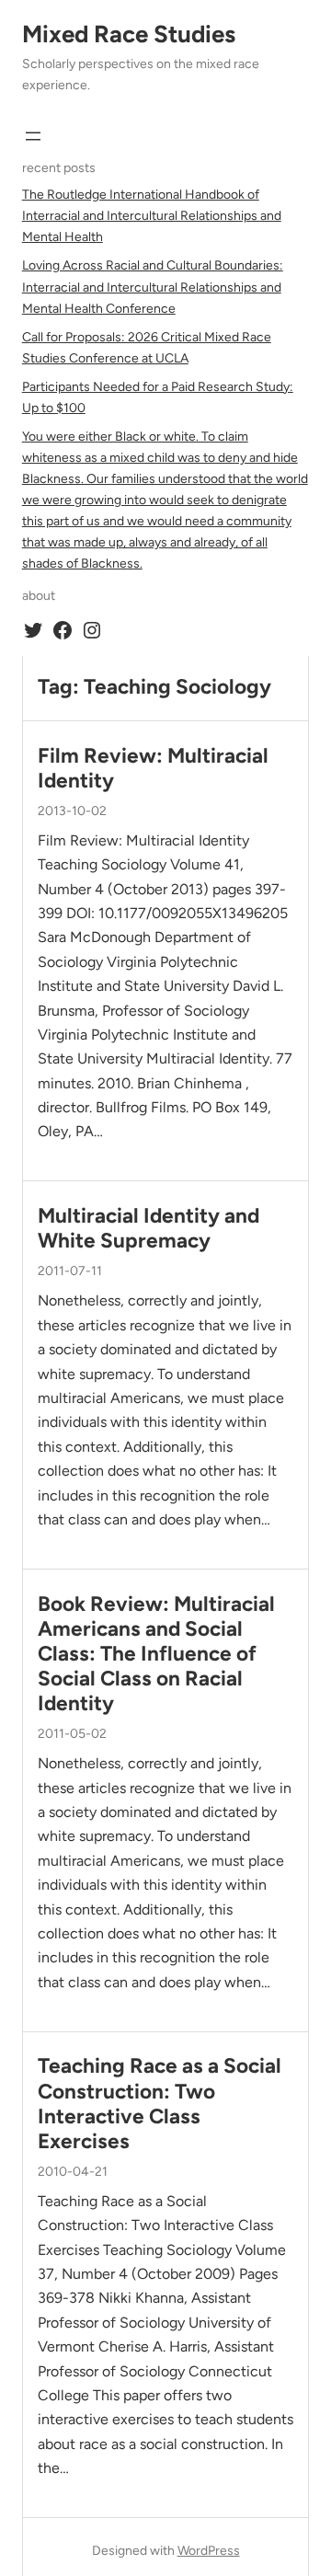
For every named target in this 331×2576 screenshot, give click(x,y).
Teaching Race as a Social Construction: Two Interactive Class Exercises (160, 2103)
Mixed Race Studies (129, 34)
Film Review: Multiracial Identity (153, 768)
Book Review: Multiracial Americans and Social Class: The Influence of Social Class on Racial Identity (156, 1654)
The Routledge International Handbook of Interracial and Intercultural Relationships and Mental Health (152, 216)
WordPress (209, 2551)
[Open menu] (33, 136)
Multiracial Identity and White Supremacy (148, 1228)
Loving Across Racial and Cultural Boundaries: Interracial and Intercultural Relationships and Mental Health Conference (153, 287)
